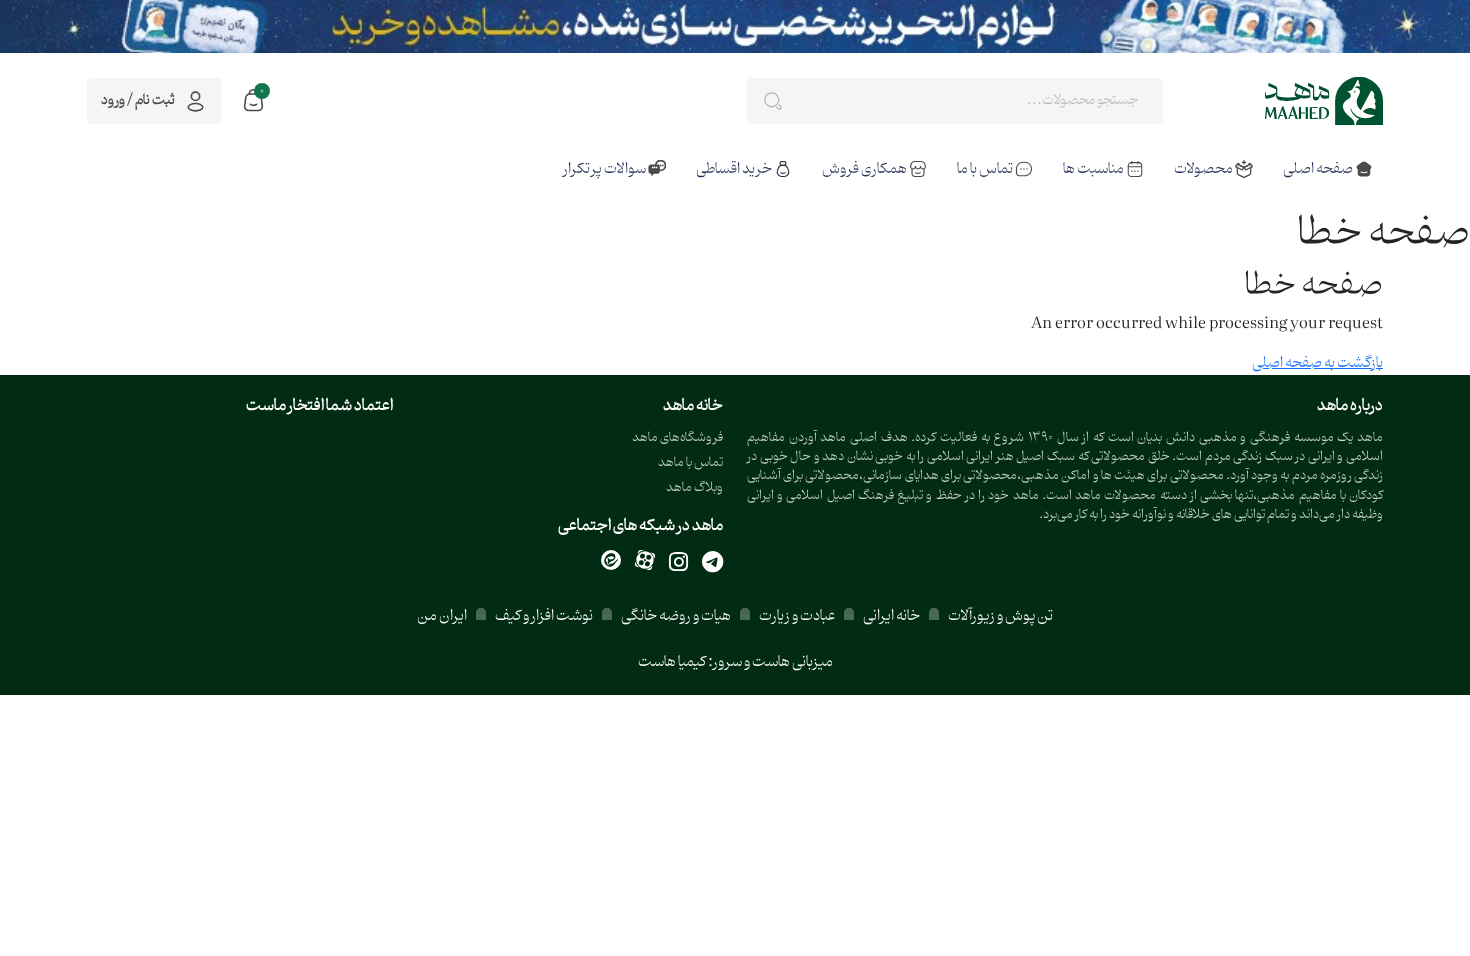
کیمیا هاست (672, 662)
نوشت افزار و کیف (544, 616)
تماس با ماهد (690, 463)
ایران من (442, 616)
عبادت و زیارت (797, 616)
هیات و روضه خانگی (676, 616)
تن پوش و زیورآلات (999, 616)
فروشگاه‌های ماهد (677, 438)
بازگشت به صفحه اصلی (1317, 363)
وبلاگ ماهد (694, 488)
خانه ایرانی (891, 616)
